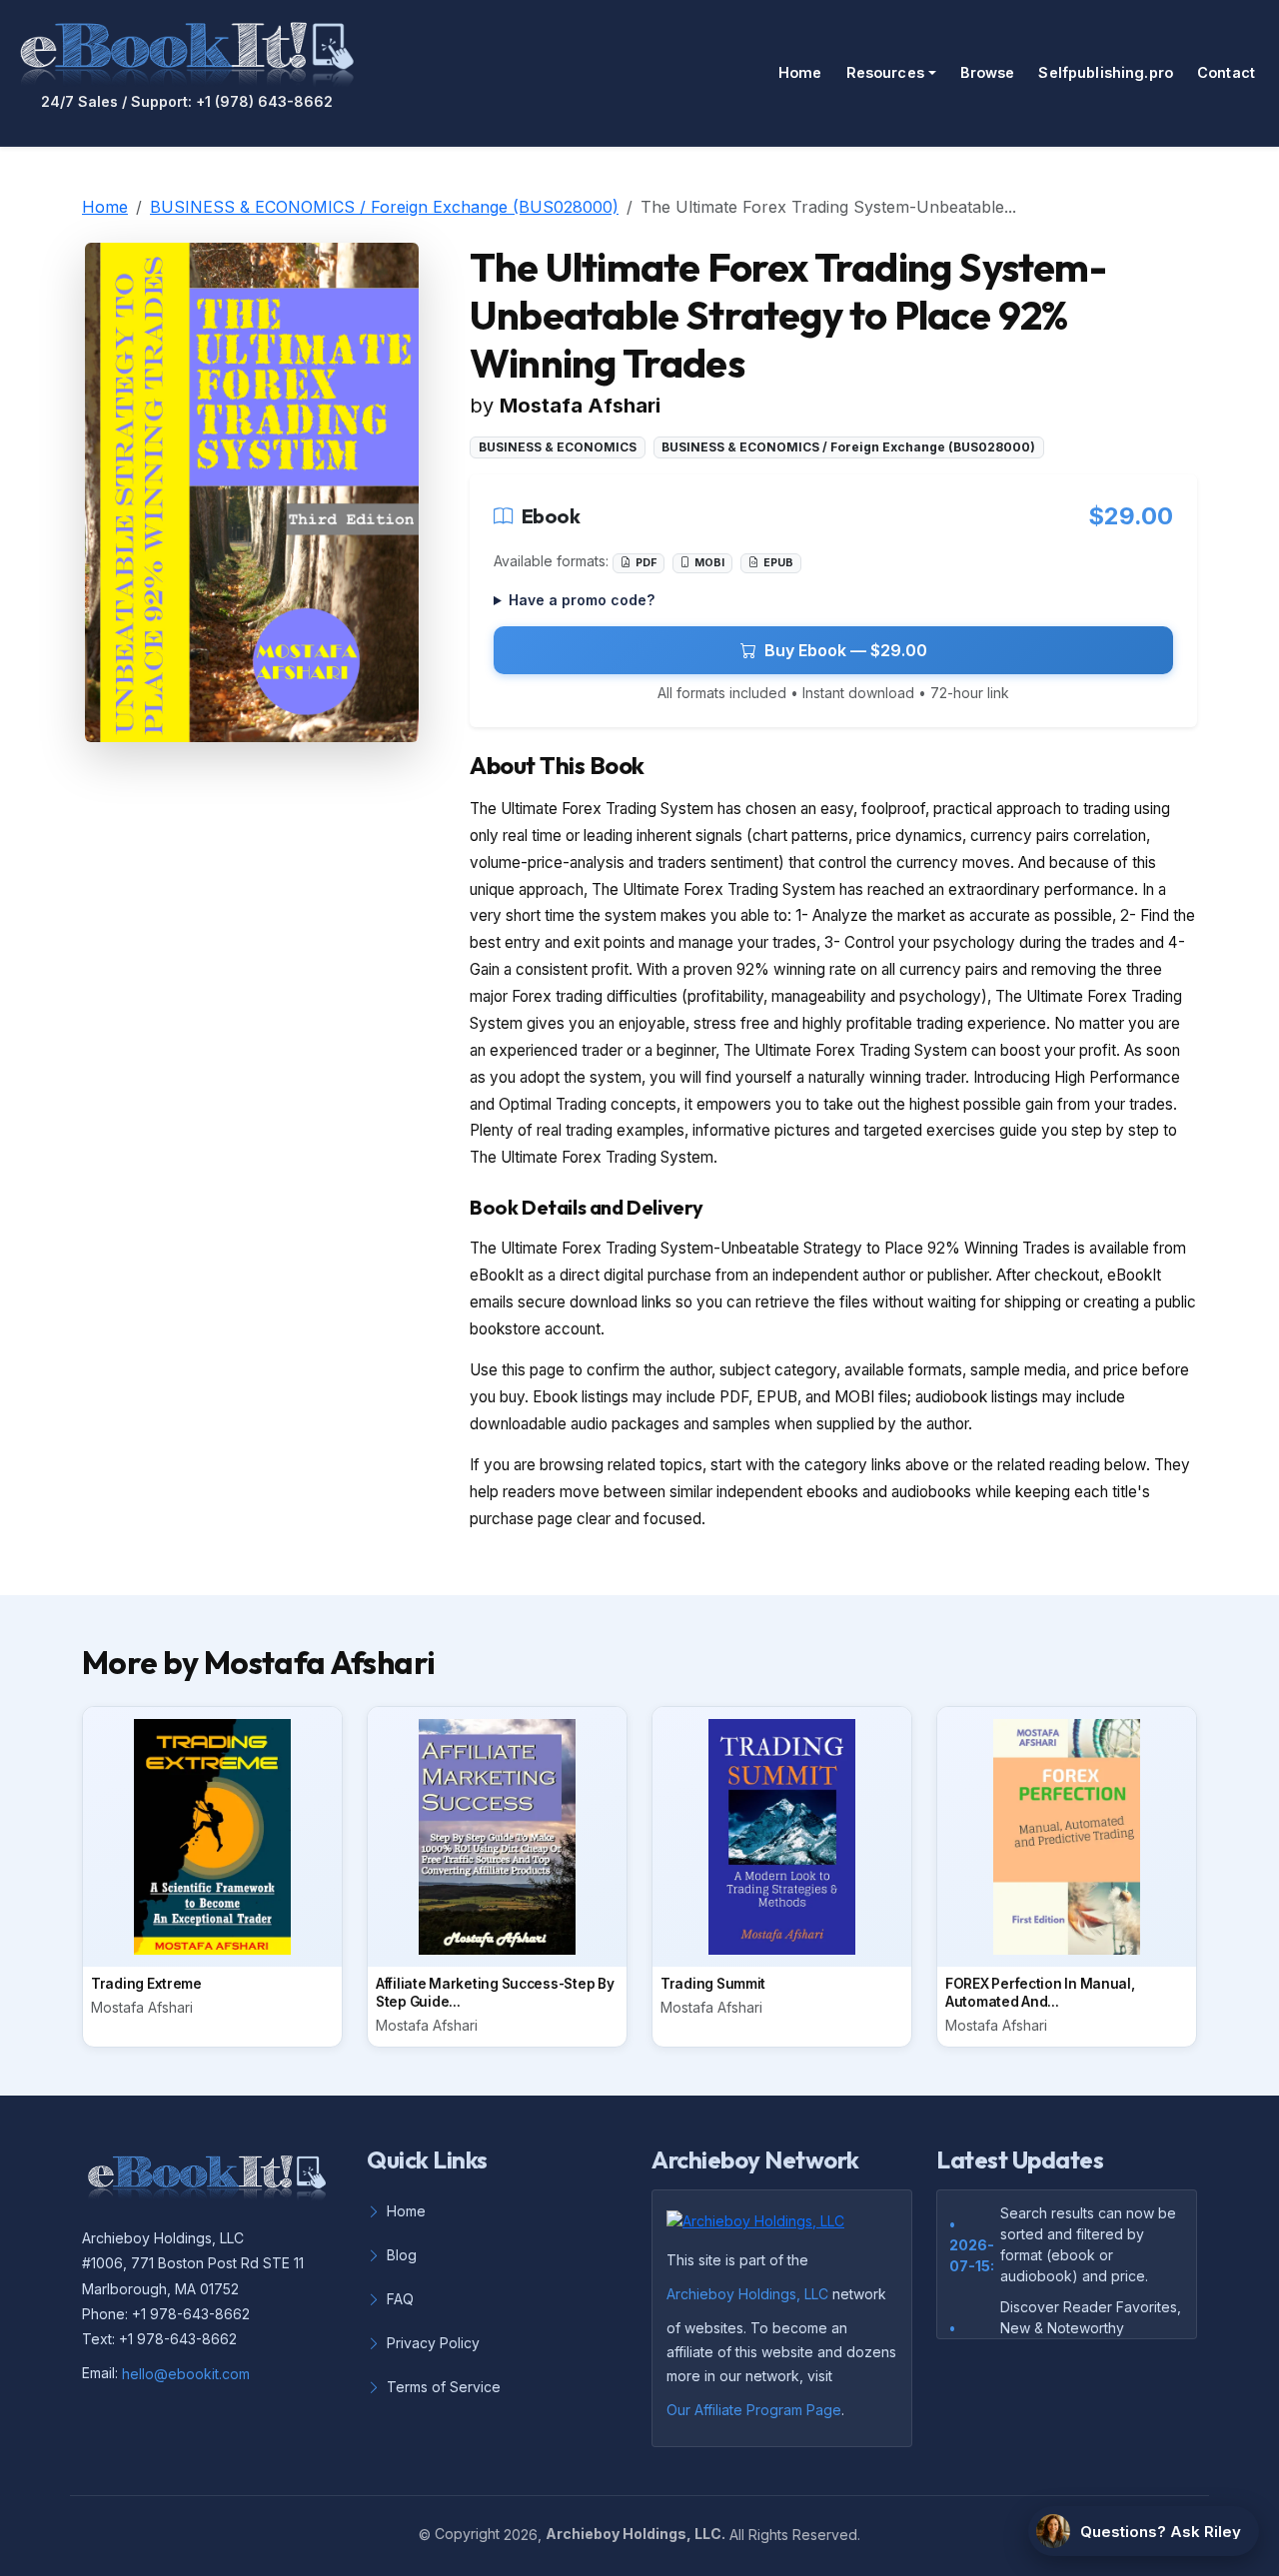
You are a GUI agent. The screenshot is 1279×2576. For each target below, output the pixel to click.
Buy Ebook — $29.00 (846, 650)
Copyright (467, 2534)
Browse (988, 72)
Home (800, 72)
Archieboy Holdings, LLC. (636, 2534)
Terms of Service (444, 2387)
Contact (1226, 72)
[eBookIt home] (187, 50)
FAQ (400, 2299)
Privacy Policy (433, 2343)
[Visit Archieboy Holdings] (761, 2226)
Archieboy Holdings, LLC (747, 2294)
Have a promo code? (582, 600)
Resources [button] (885, 72)
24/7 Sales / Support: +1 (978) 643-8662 (187, 102)
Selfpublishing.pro (1106, 72)
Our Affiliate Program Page (754, 2410)
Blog (402, 2255)
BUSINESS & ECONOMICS (558, 447)
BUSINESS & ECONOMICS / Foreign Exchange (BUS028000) (384, 207)
